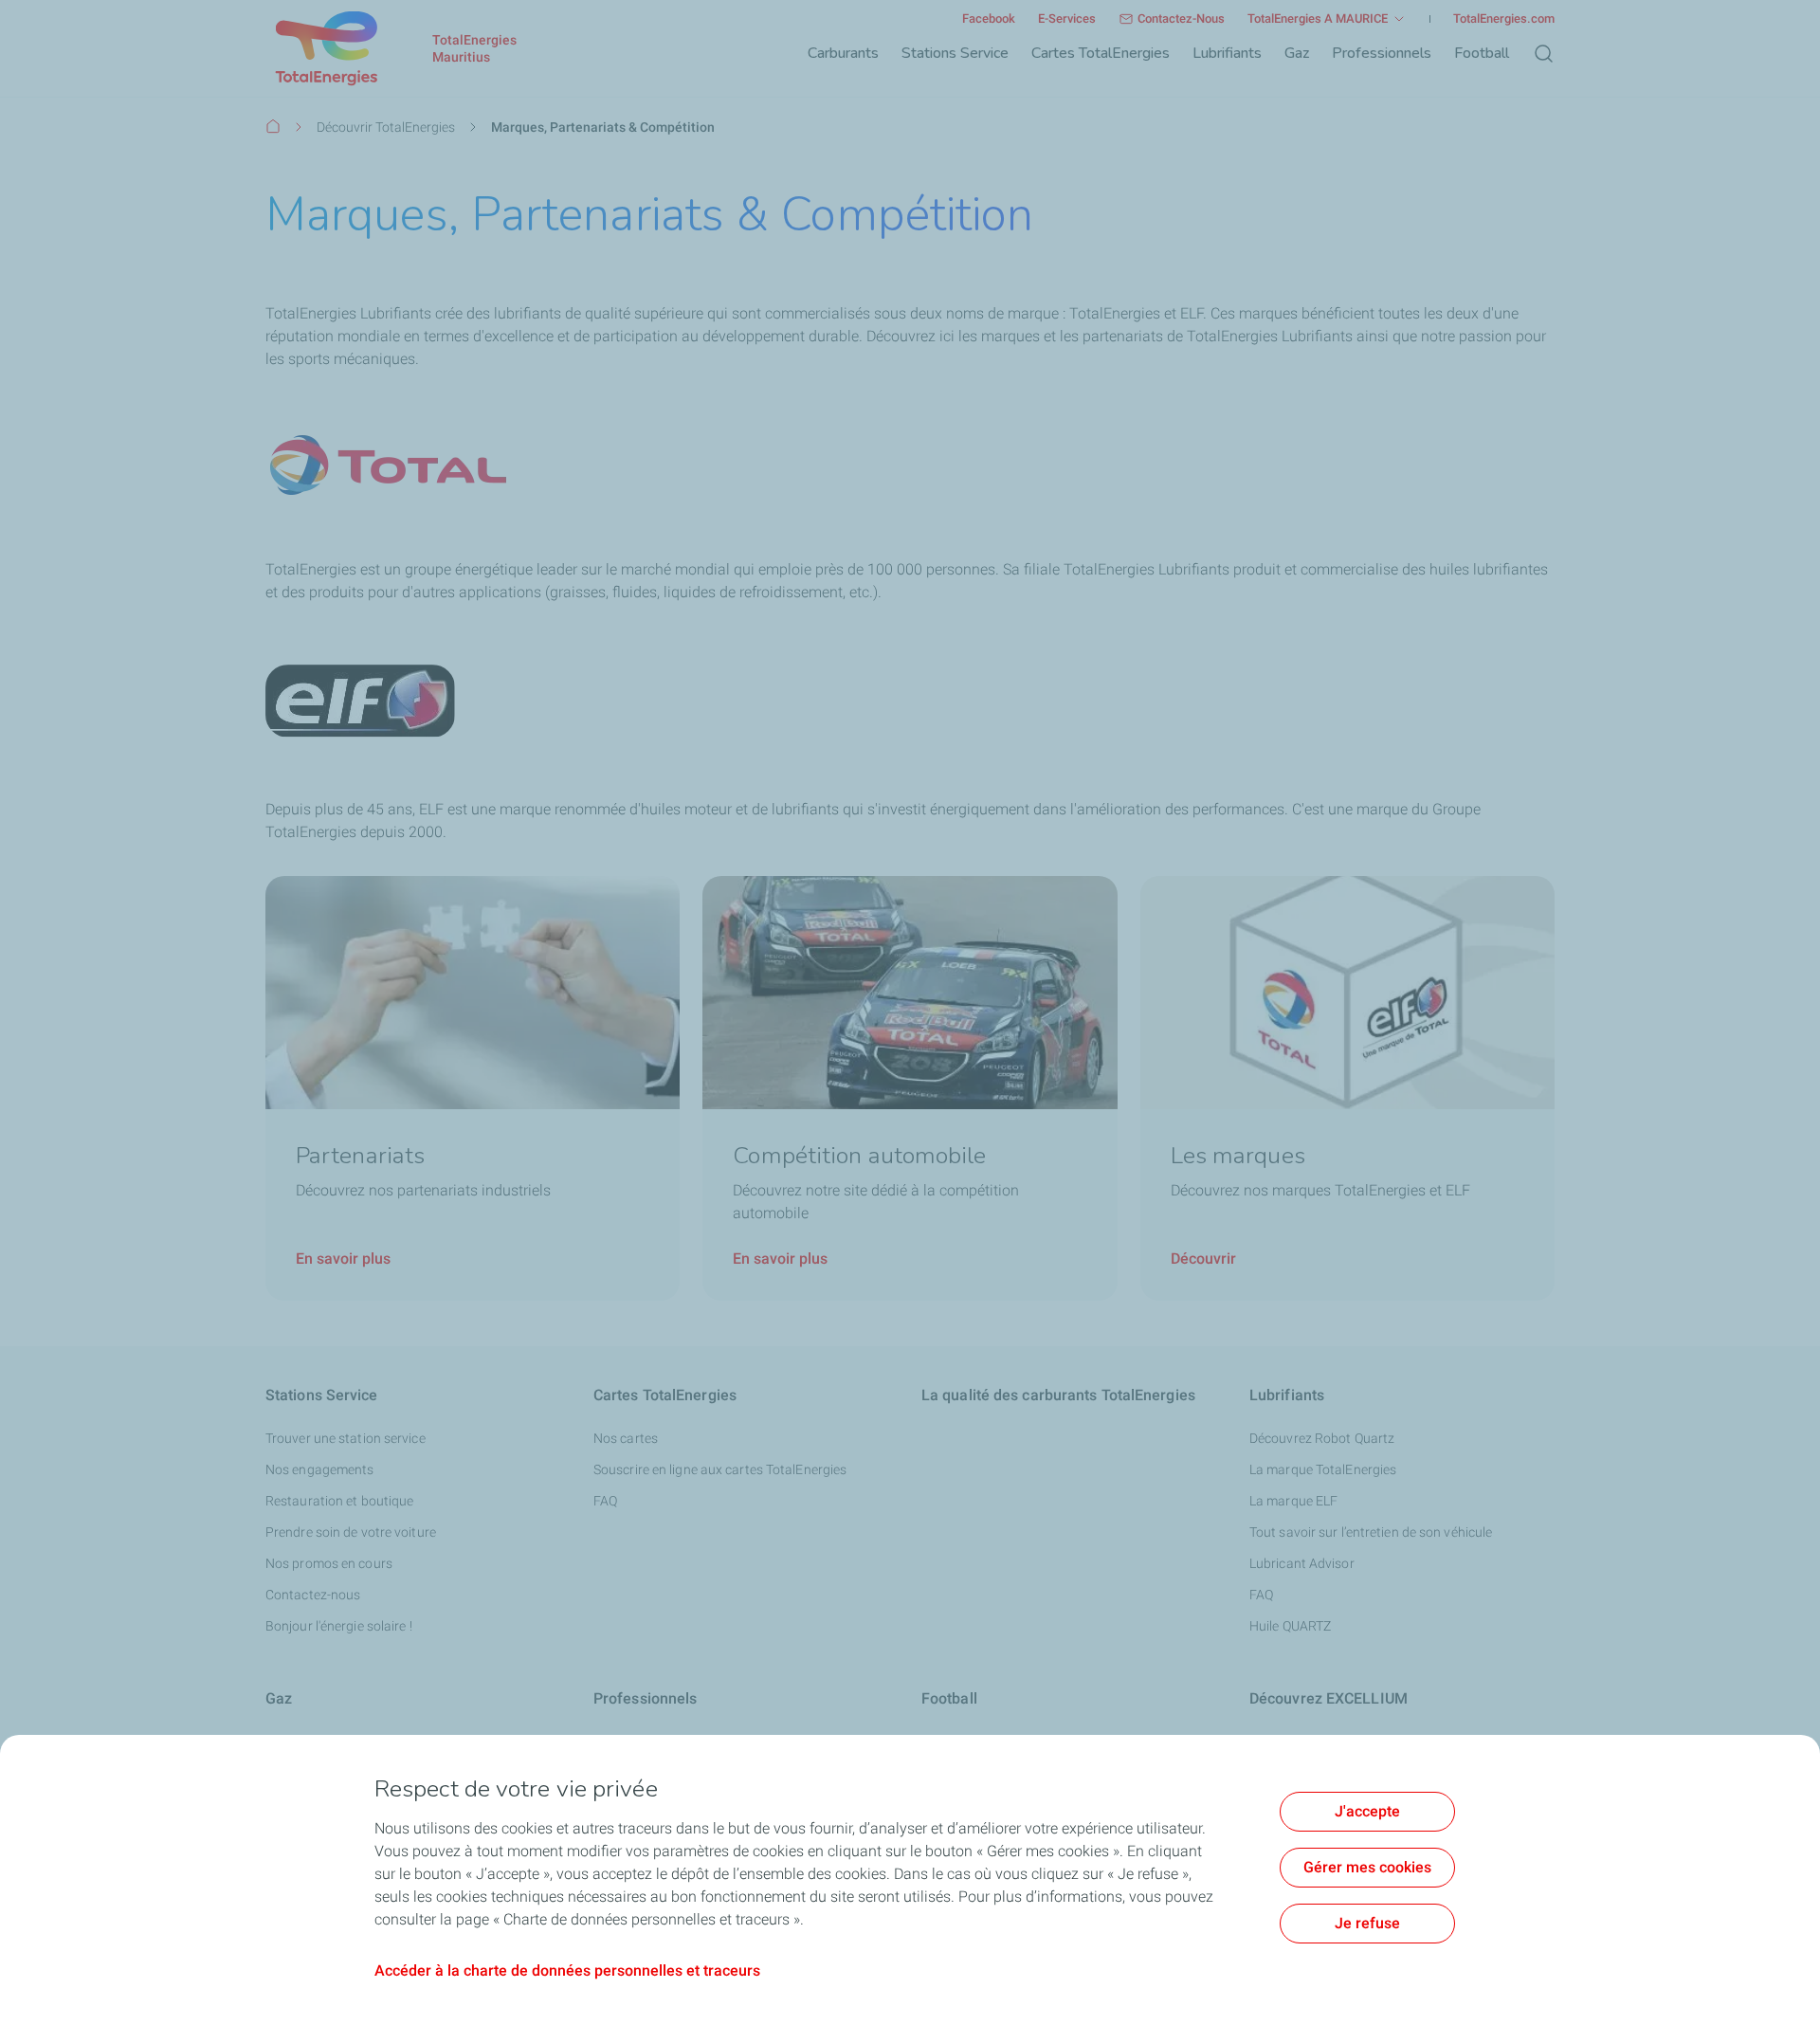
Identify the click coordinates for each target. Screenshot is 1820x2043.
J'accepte (1367, 1811)
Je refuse (1367, 1923)
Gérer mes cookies (1367, 1867)
